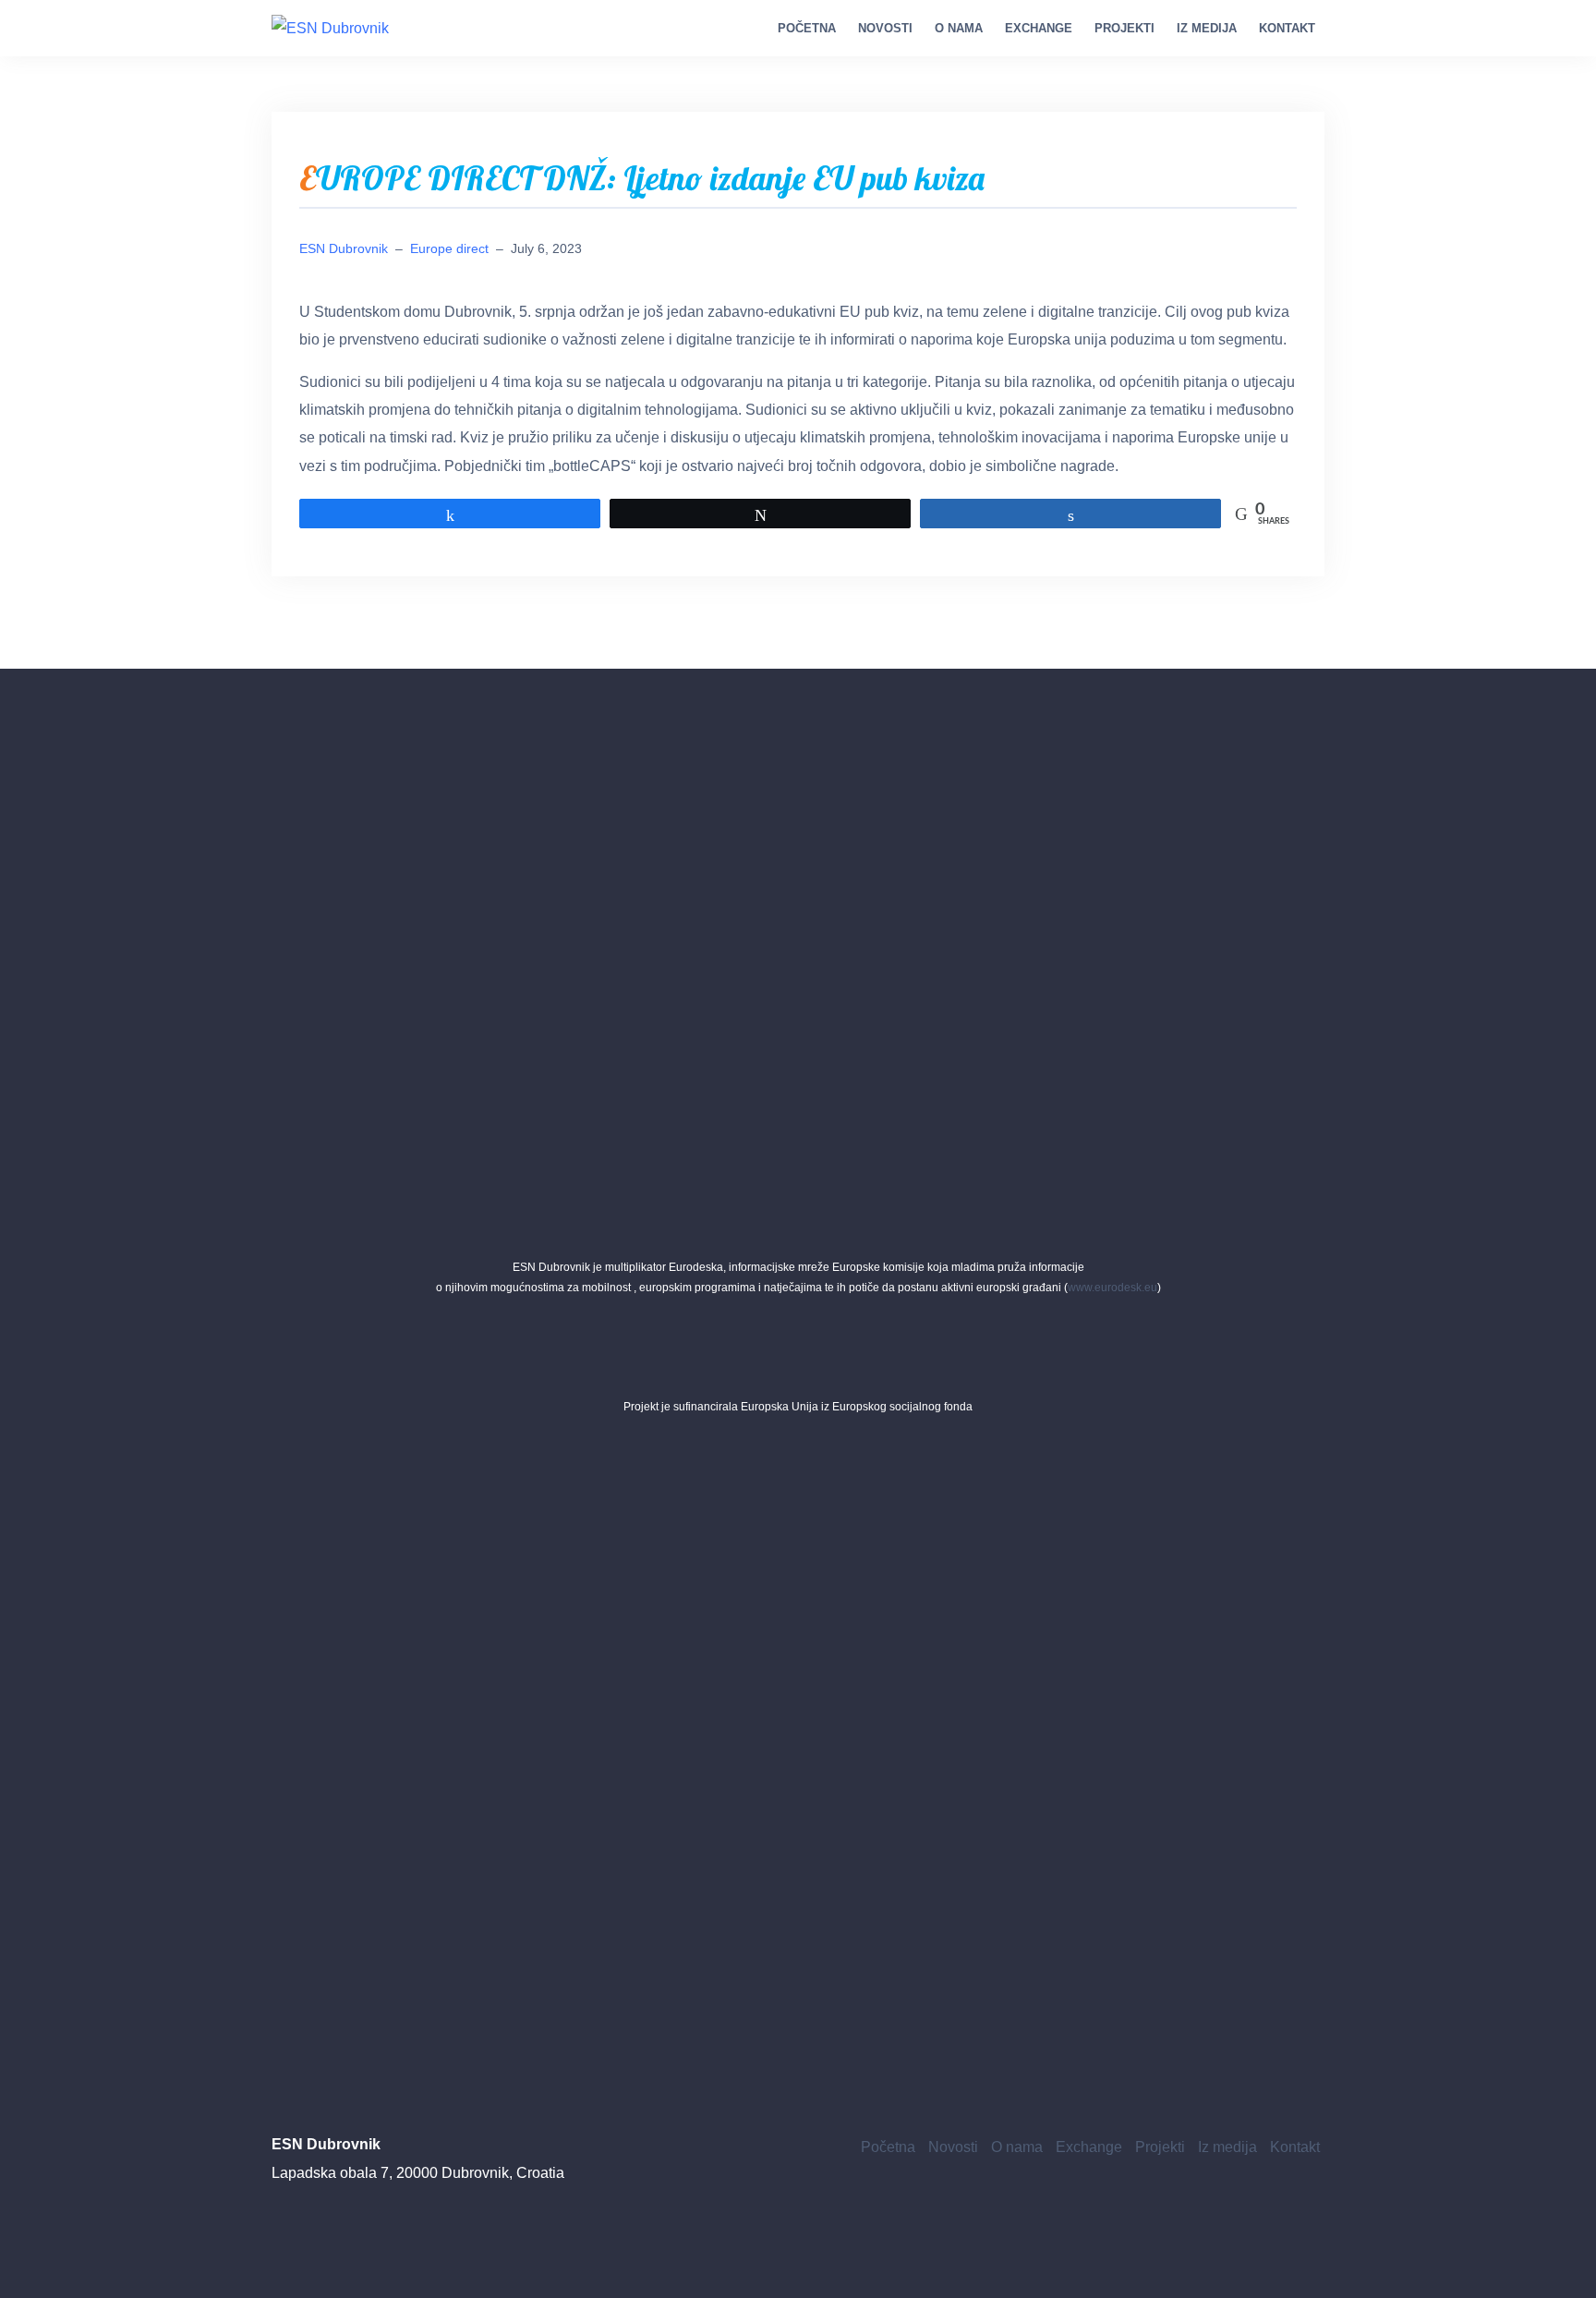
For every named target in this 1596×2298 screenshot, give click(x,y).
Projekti (1124, 28)
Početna (807, 28)
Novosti (885, 28)
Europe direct (449, 248)
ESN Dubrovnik (344, 248)
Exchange (1039, 28)
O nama (959, 28)
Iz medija (1207, 28)
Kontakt (1287, 28)
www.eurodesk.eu (1112, 1288)
